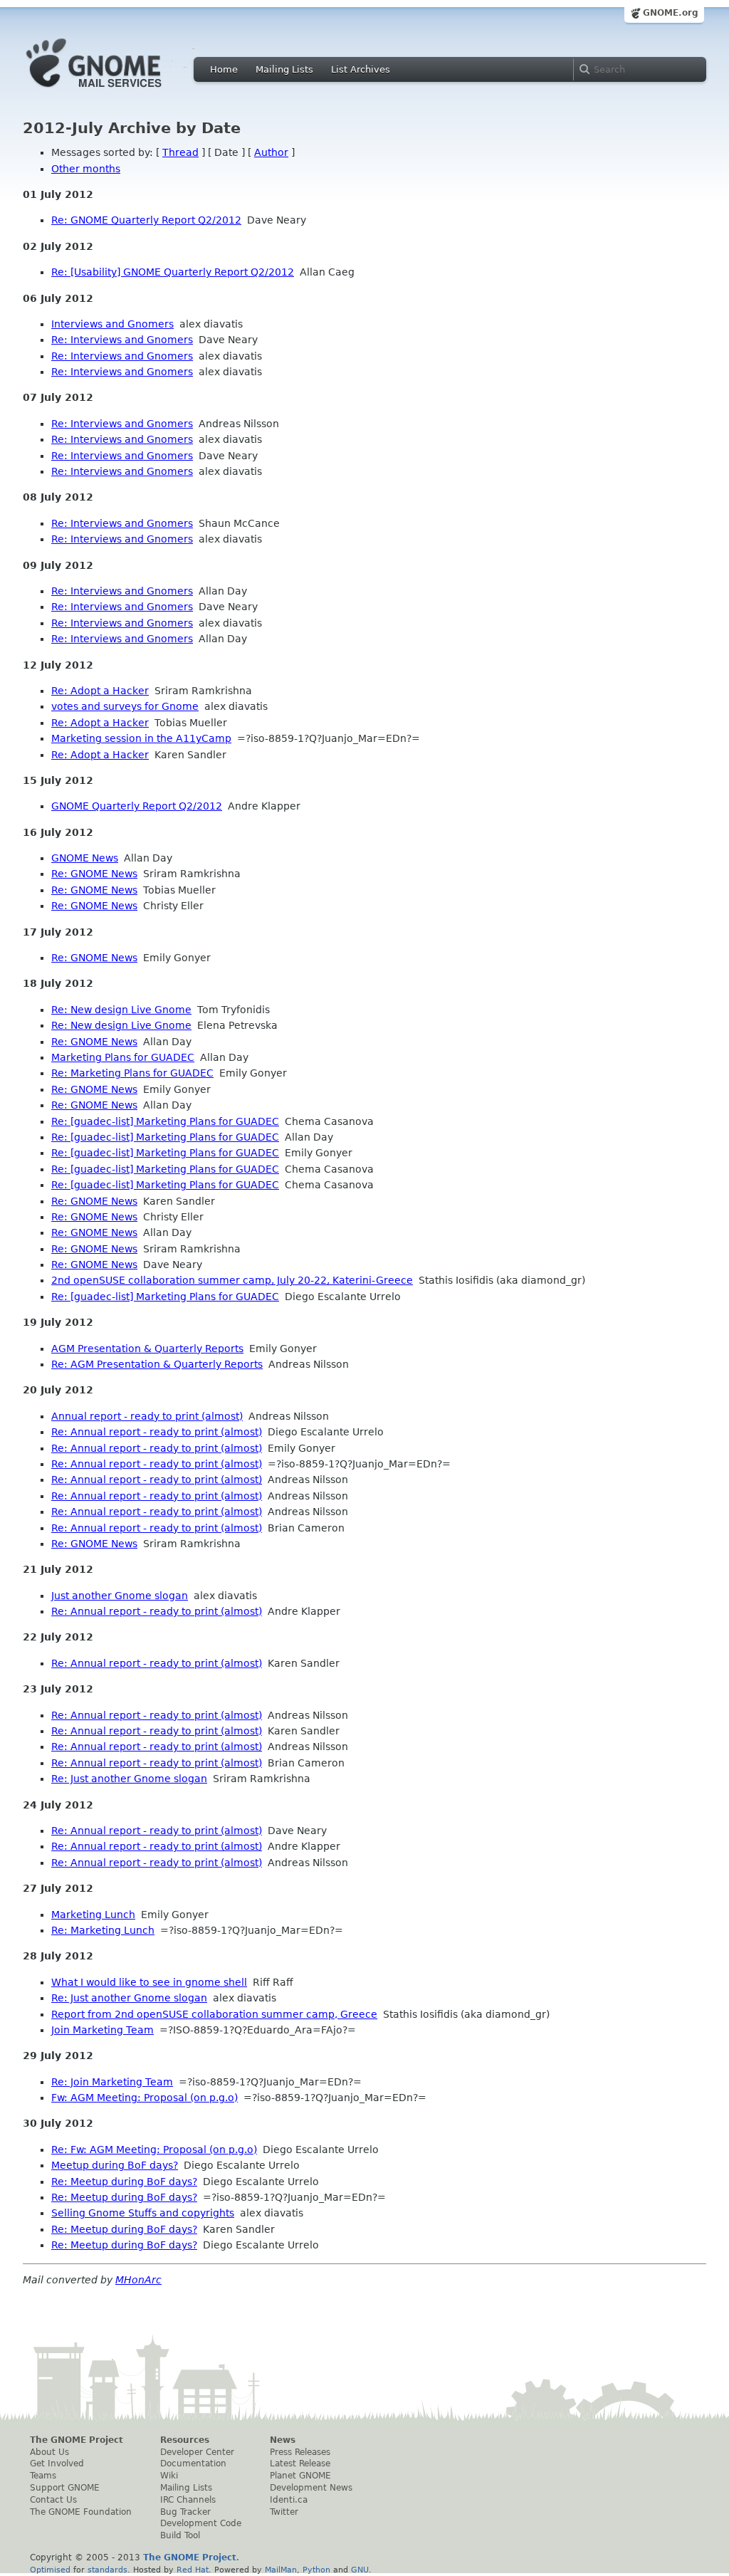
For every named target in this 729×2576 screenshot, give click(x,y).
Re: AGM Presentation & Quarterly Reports (157, 1364)
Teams (43, 2476)
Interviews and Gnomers (112, 324)
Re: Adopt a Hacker (100, 691)
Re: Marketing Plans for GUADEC (132, 1073)
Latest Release (300, 2464)
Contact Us (53, 2500)
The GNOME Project (77, 2440)
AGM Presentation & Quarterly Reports (147, 1349)
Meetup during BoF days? (115, 2165)
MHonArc (138, 2280)
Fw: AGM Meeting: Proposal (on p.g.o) (145, 2098)
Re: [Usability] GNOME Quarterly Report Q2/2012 (173, 272)
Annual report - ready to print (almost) (147, 1416)
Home (224, 69)
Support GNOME (65, 2488)
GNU (360, 2570)
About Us (49, 2452)
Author (271, 152)
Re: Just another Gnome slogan (129, 1779)
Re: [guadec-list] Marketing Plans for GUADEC (165, 1121)
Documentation (193, 2464)
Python (316, 2570)
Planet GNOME (300, 2476)
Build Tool (180, 2535)
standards (107, 2570)
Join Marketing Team (103, 2030)
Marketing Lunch (93, 1915)
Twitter (284, 2512)
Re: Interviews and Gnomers (122, 340)
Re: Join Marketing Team (112, 2082)
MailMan (281, 2570)
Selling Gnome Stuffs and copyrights (143, 2213)
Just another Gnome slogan (120, 1596)
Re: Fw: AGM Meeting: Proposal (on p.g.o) (154, 2150)
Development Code (201, 2523)
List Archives (361, 69)
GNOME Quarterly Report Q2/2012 (137, 806)
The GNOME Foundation (81, 2512)
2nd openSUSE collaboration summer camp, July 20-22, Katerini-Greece (232, 1280)
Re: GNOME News (94, 874)
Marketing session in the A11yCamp (141, 738)
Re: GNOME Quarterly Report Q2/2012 (146, 220)
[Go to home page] (115, 91)
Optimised (50, 2570)
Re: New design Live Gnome (121, 1010)
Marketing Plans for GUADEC (123, 1057)
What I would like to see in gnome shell (149, 1982)
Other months (86, 169)
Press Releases (300, 2452)
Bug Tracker (185, 2512)
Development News (311, 2488)
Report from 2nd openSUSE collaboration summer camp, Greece (214, 2014)
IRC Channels (188, 2500)
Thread (180, 152)
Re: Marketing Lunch (103, 1930)
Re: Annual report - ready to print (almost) (157, 1432)
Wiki (169, 2476)
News (283, 2440)
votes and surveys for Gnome (125, 706)
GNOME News (85, 858)
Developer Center (197, 2452)
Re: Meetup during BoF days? (124, 2182)
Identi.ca (289, 2500)
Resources (185, 2440)
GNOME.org (671, 13)
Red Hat (193, 2570)
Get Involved (57, 2464)
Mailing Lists (284, 69)
